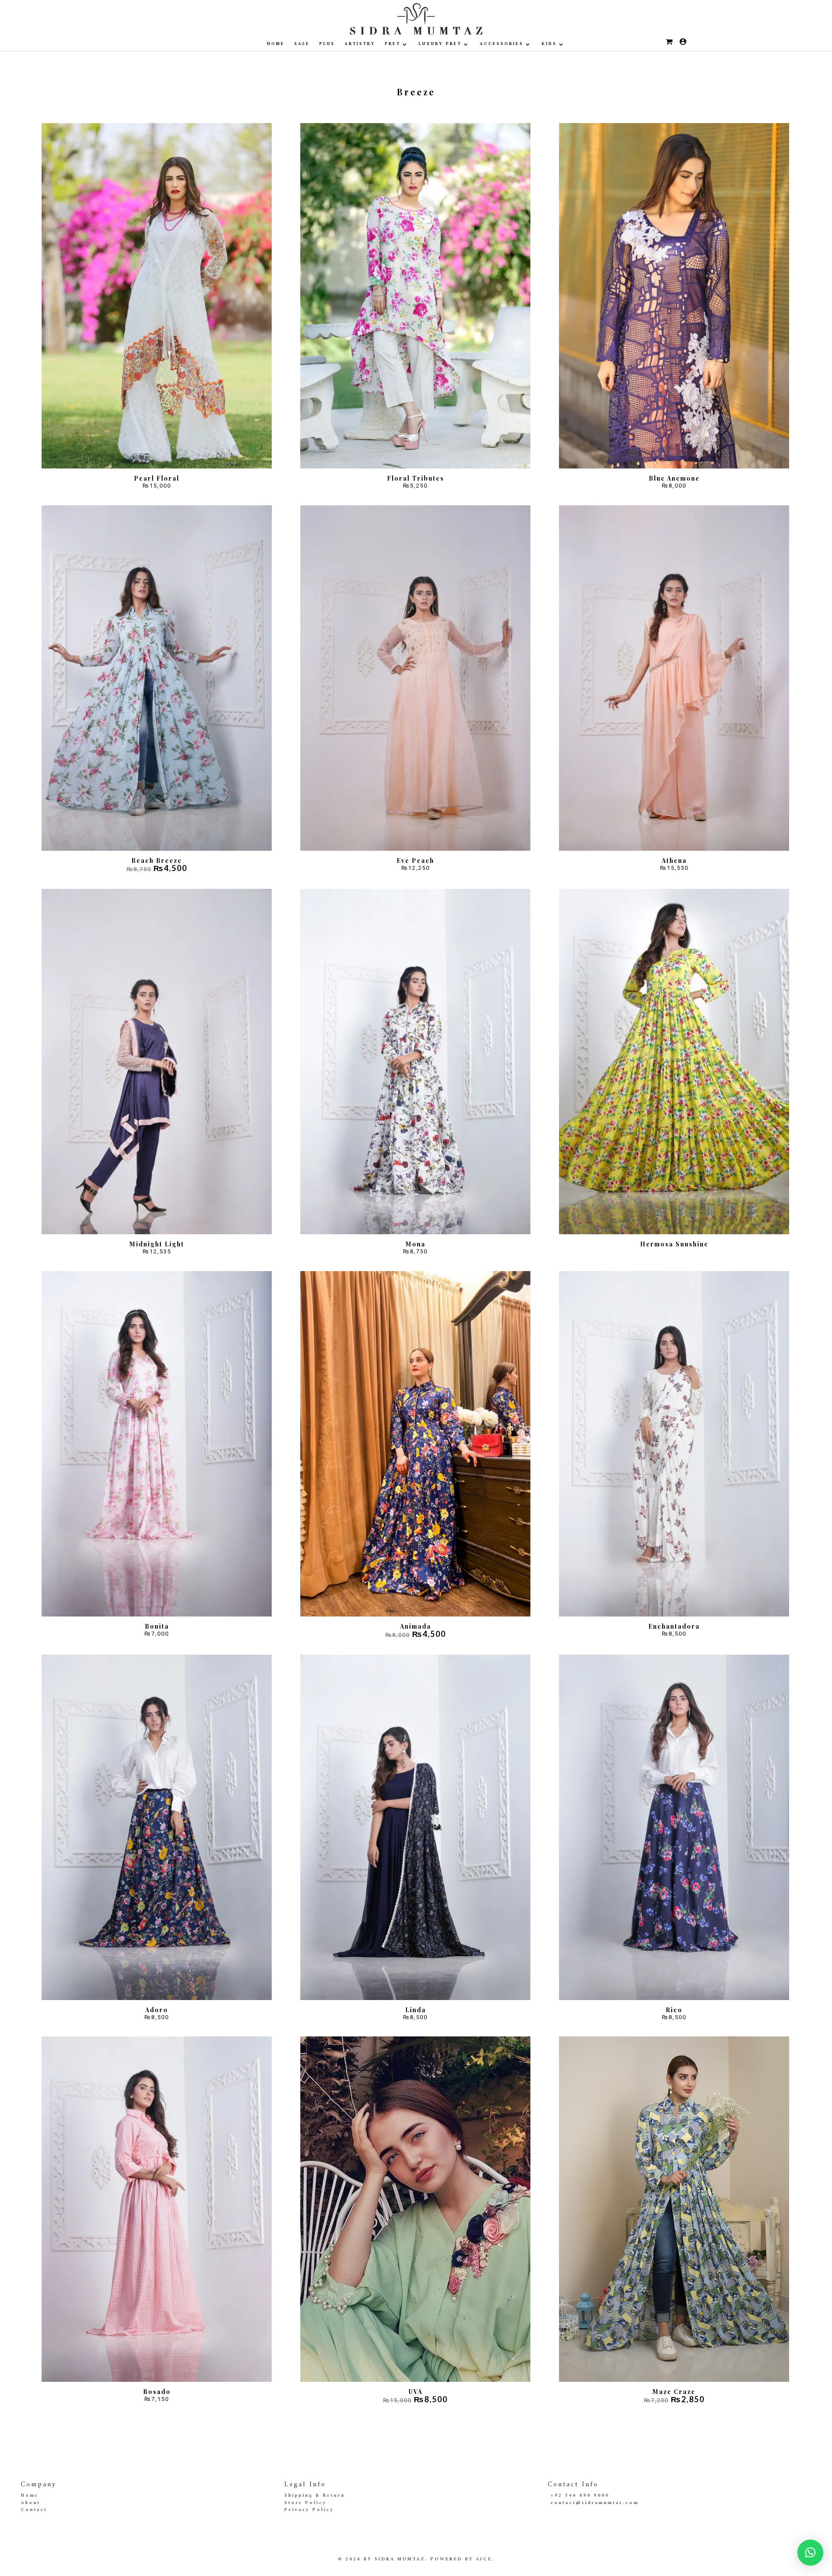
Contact (34, 2510)
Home (276, 44)
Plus (327, 44)
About (31, 2503)
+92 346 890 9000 (580, 2496)
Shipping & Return (315, 2496)
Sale (302, 44)
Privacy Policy (309, 2510)
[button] (810, 2553)
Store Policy (305, 2503)
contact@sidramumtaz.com (595, 2503)
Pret (393, 44)
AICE (484, 2559)
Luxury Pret (440, 44)
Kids (549, 44)
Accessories (502, 44)
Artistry (360, 44)
